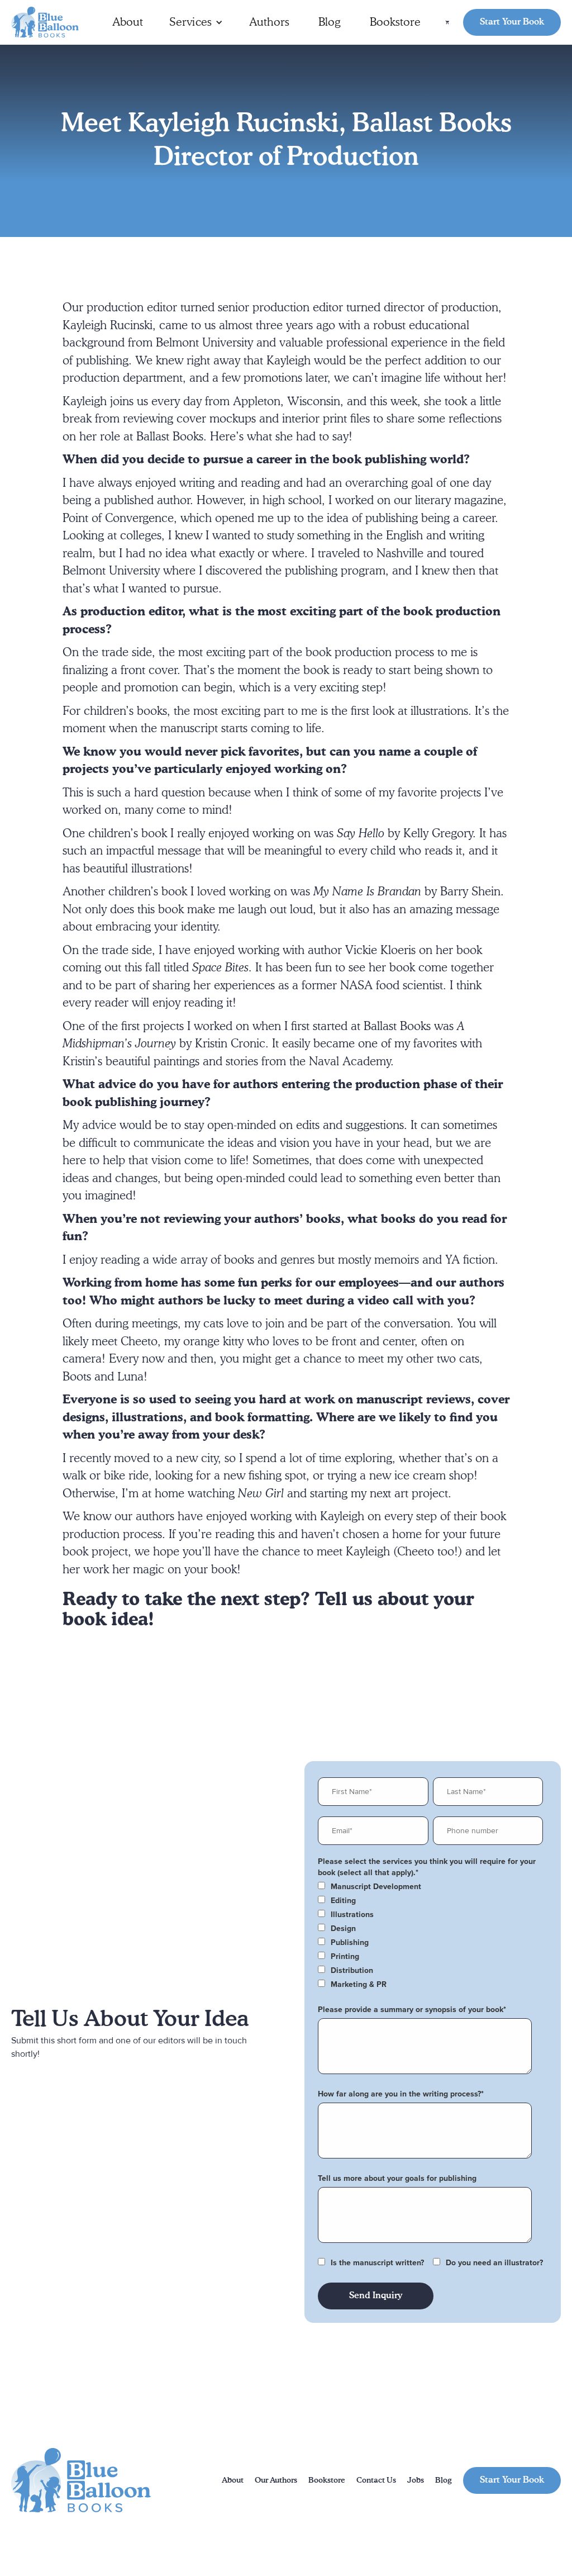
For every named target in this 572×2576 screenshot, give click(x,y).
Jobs (416, 2480)
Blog (330, 22)
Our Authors (276, 2480)
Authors (269, 22)
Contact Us (376, 2480)
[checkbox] (430, 1887)
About (128, 22)
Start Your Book (512, 22)
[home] (45, 23)
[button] (196, 22)
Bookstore (395, 22)
